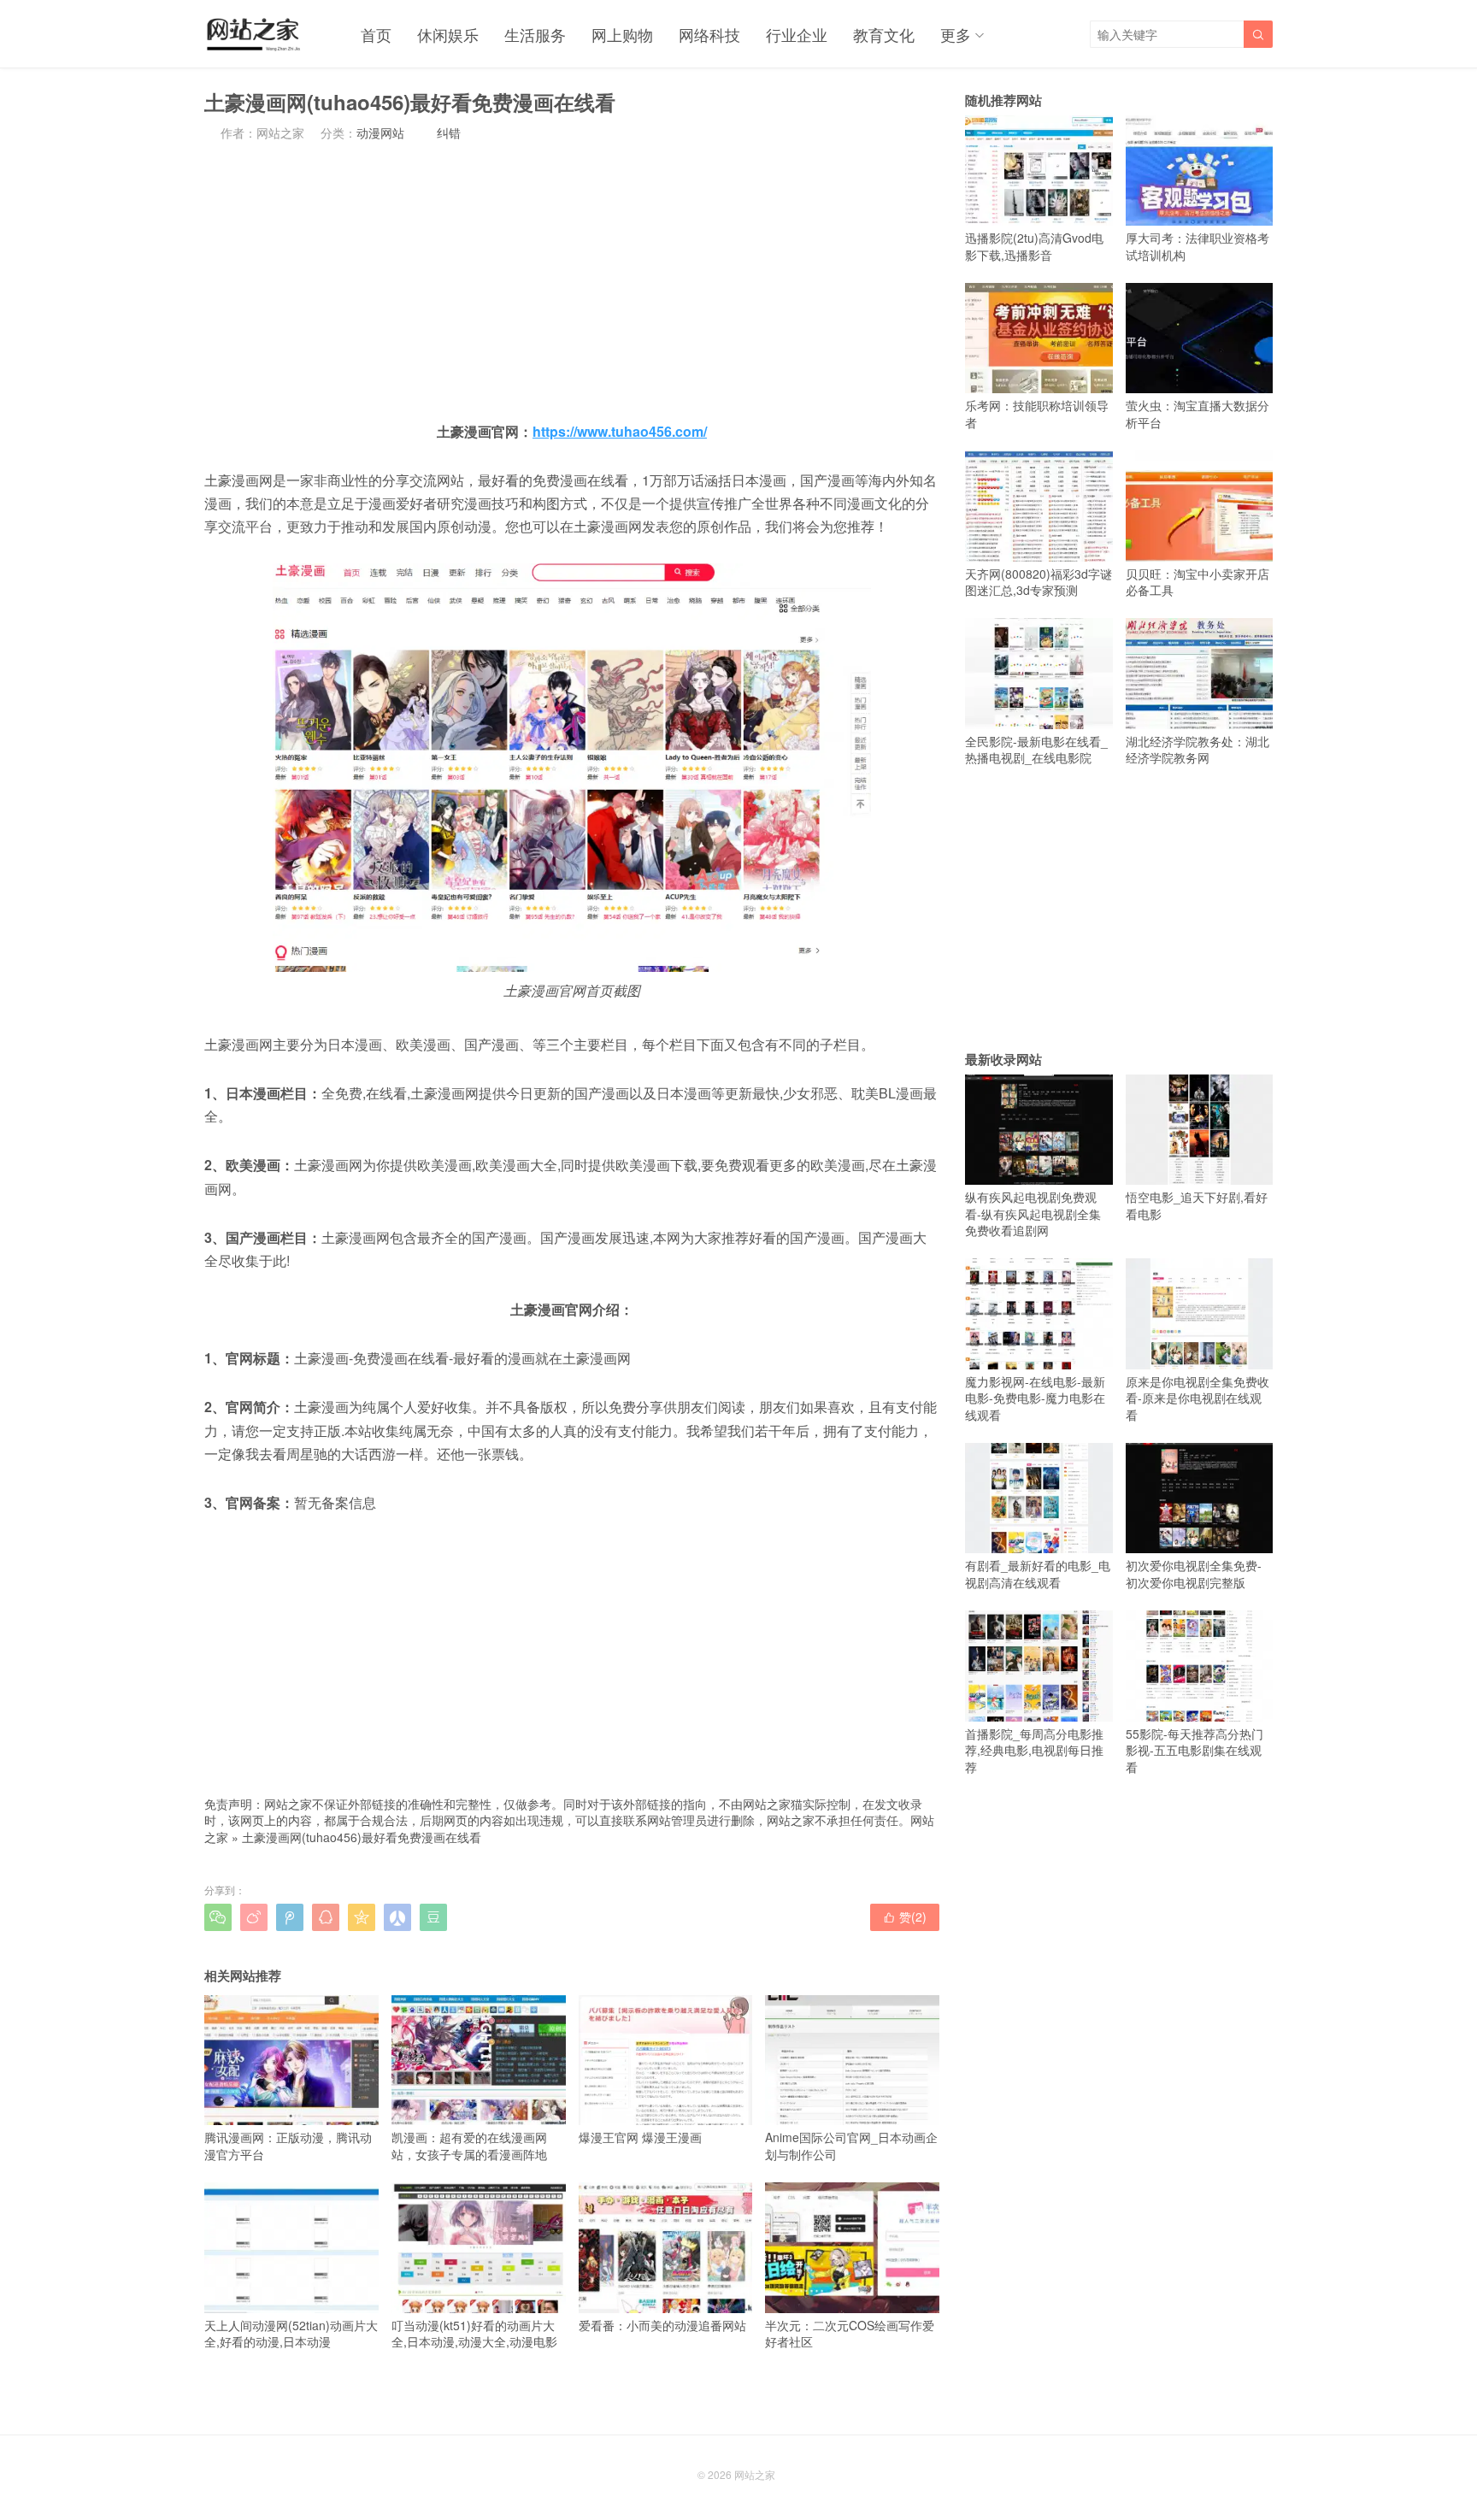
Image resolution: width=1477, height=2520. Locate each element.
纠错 (449, 132)
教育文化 (884, 34)
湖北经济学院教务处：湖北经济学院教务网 (1197, 749)
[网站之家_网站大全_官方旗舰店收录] (253, 34)
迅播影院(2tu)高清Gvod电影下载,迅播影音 (1034, 246)
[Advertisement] (572, 280)
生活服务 (535, 34)
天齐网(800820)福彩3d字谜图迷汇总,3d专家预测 (1039, 582)
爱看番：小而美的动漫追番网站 (662, 2325)
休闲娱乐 (448, 34)
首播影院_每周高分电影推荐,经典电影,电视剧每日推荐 (1034, 1750)
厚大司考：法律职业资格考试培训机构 (1197, 246)
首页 (376, 34)
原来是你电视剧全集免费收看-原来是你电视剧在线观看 (1197, 1398)
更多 (956, 34)
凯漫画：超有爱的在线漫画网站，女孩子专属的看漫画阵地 (469, 2146)
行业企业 (797, 34)
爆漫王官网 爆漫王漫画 (640, 2137)
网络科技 (709, 34)
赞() (905, 1916)
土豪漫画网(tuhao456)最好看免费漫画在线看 (362, 1837)
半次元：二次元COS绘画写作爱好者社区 (850, 2333)
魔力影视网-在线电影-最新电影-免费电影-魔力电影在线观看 (1035, 1398)
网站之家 (755, 2474)
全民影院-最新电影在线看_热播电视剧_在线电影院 (1036, 749)
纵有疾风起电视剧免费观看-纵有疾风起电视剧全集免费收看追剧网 (1033, 1213)
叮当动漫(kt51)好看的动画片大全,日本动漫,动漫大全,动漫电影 (474, 2333)
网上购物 (622, 34)
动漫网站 (380, 132)
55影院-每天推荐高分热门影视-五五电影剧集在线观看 (1195, 1750)
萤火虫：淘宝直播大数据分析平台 (1197, 414)
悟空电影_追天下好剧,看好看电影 (1197, 1205)
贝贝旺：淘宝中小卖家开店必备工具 (1197, 582)
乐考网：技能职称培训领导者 (1037, 414)
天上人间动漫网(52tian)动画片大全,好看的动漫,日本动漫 (291, 2333)
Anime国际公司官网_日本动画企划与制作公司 (851, 2146)
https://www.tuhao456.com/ (620, 431)
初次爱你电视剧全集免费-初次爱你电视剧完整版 (1194, 1574)
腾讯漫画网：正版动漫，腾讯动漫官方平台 (288, 2146)
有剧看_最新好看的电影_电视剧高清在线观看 (1038, 1574)
